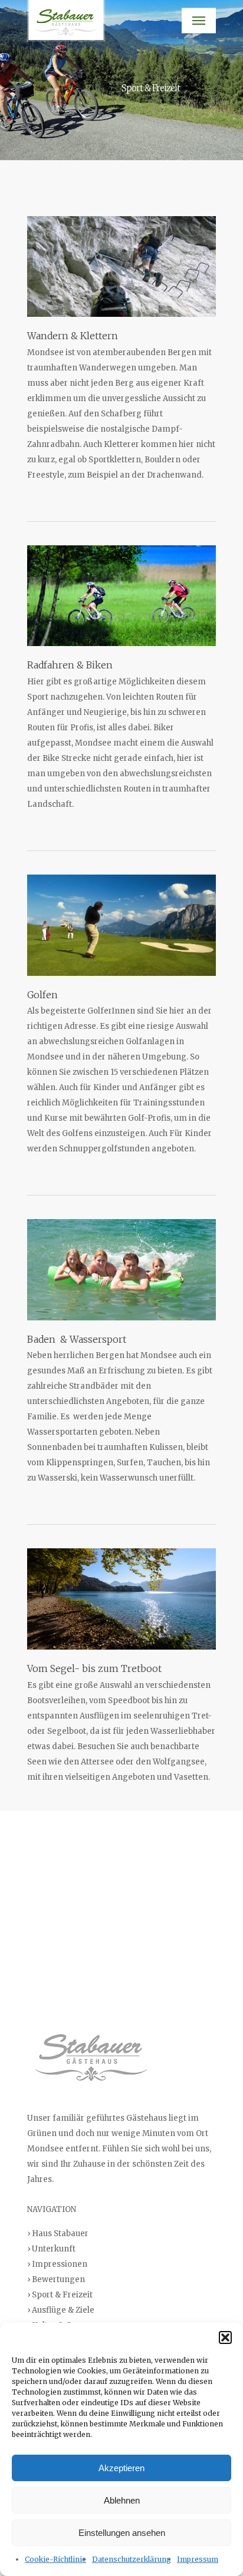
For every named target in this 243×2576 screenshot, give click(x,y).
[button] (225, 2337)
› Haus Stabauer (58, 2234)
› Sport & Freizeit (60, 2295)
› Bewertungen (56, 2279)
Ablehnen (122, 2500)
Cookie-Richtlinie (55, 2559)
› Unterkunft (51, 2249)
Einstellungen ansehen (122, 2533)
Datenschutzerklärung (132, 2559)
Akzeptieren (121, 2468)
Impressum (198, 2559)
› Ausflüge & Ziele (61, 2310)
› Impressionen (57, 2264)
